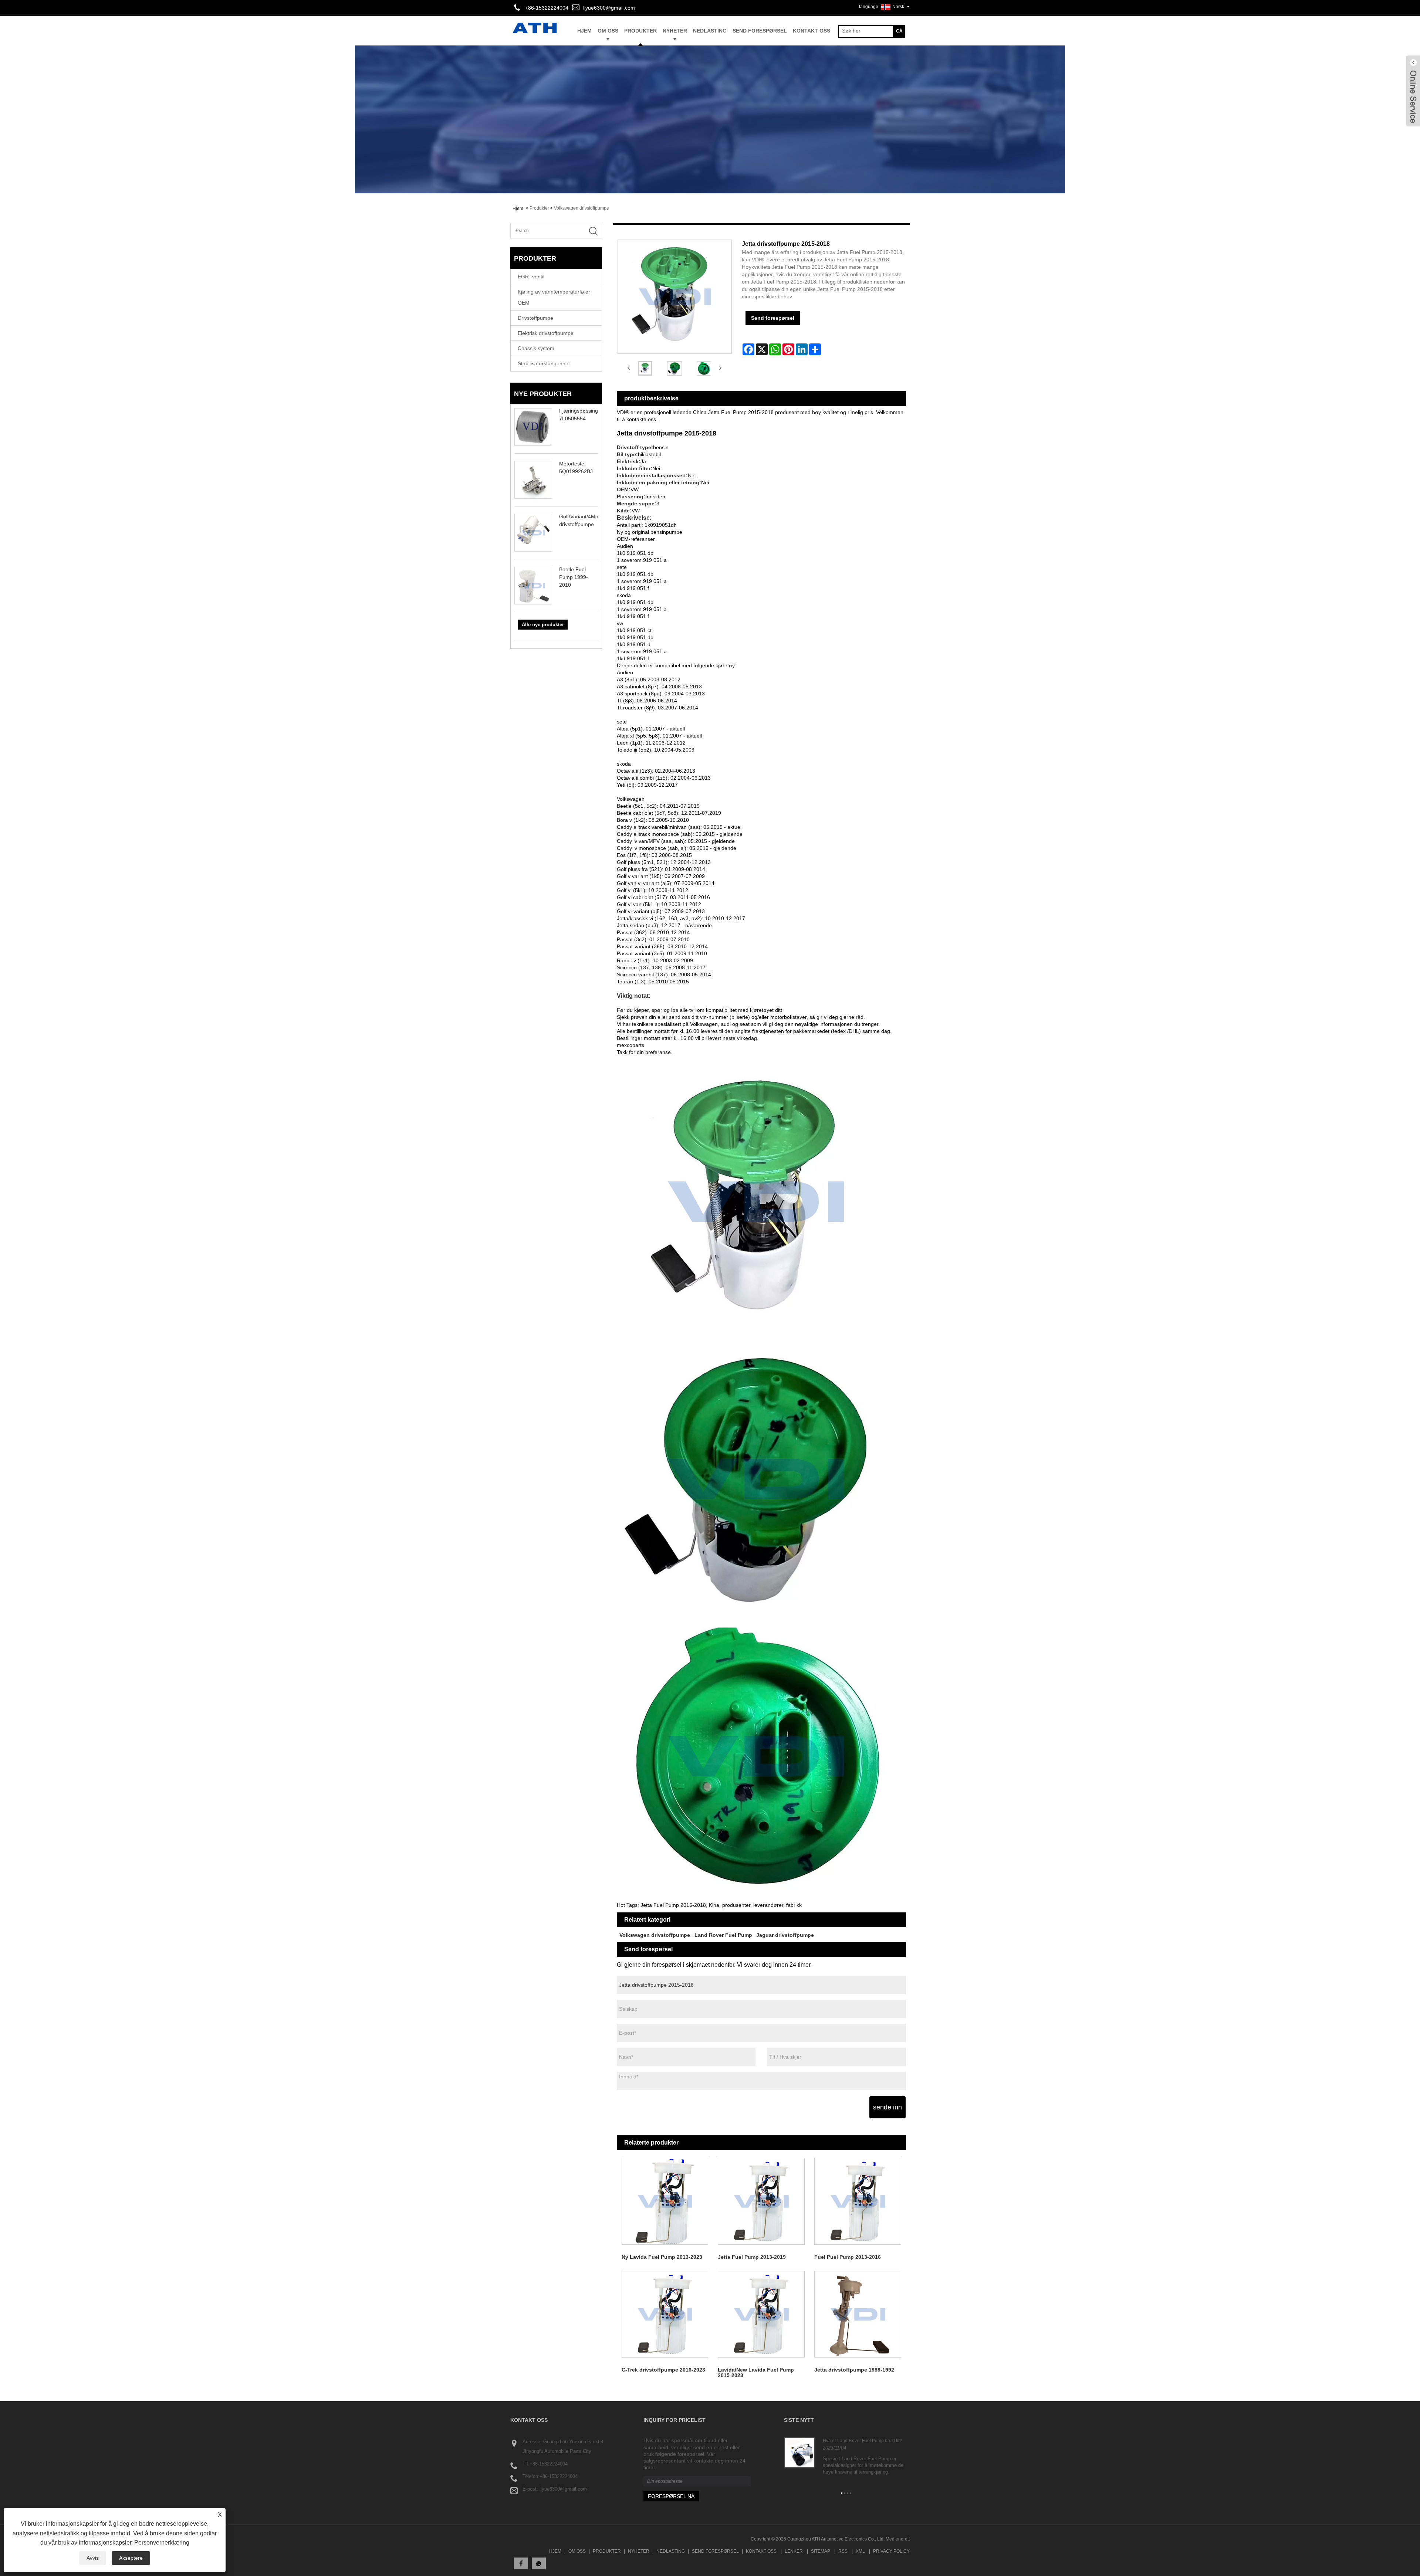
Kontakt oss (812, 31)
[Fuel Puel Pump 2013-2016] (858, 2201)
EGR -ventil (531, 277)
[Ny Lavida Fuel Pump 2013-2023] (665, 2201)
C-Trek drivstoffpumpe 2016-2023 (663, 2370)
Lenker (794, 2551)
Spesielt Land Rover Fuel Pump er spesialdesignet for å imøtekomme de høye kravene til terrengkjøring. (863, 2465)
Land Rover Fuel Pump (723, 1935)
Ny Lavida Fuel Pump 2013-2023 (662, 2257)
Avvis (93, 2558)
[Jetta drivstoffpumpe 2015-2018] (645, 368)
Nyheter (675, 31)
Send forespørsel (760, 31)
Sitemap (821, 2551)
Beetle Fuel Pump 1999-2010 (574, 577)
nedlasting (710, 31)
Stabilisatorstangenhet (544, 363)
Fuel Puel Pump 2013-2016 (848, 2257)
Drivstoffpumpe (535, 318)
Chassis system (536, 348)
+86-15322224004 (549, 2464)
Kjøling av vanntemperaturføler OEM (554, 297)
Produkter (640, 31)
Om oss (608, 31)
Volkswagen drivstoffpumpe (581, 208)
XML (860, 2551)
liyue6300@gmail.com (609, 8)
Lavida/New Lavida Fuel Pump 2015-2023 (756, 2372)
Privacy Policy (891, 2551)
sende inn (887, 2107)
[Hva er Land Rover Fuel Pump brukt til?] (800, 2453)
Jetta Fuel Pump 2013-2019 (752, 2257)
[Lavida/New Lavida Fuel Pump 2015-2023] (761, 2314)
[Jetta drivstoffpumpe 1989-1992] (858, 2314)
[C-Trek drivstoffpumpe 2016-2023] (665, 2314)
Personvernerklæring (162, 2543)
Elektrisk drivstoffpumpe (546, 333)
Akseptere (131, 2558)
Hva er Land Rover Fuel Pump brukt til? (862, 2441)
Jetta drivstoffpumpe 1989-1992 (854, 2370)
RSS (843, 2551)
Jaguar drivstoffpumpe (785, 1935)
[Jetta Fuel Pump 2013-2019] (761, 2201)
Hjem (555, 2551)
